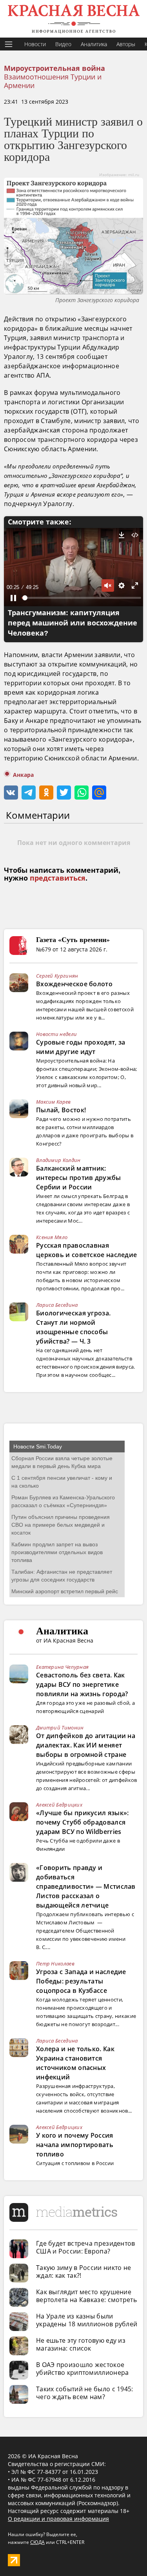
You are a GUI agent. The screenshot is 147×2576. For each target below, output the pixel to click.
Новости (35, 44)
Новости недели (56, 1034)
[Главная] (73, 19)
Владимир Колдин (58, 1160)
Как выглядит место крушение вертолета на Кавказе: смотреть (86, 2296)
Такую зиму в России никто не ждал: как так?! (83, 2272)
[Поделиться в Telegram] (29, 793)
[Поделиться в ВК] (11, 793)
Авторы (126, 44)
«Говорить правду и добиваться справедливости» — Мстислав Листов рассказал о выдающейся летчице (86, 1886)
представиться (58, 878)
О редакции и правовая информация (58, 2519)
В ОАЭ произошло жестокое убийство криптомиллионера (83, 2369)
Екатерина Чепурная (62, 1667)
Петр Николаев (55, 1964)
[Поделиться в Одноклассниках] (46, 793)
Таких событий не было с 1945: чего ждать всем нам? (85, 2393)
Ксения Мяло (52, 1237)
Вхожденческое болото (74, 984)
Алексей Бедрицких (59, 1805)
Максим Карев (54, 1102)
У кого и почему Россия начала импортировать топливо (75, 2145)
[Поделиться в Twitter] (64, 793)
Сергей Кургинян (57, 976)
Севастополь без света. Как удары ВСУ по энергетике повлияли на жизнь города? (82, 1684)
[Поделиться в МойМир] (99, 793)
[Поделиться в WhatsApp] (82, 793)
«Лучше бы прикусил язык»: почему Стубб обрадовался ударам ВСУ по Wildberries (83, 1822)
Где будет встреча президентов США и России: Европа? (86, 2247)
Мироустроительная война (54, 68)
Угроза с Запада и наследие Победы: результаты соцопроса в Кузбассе (81, 1981)
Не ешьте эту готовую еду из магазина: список (81, 2344)
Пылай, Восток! (61, 1110)
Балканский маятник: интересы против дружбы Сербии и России (79, 1178)
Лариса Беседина (57, 1305)
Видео (63, 44)
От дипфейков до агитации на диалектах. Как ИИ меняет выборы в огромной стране (86, 1745)
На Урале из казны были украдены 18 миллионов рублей (87, 2320)
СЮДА (37, 2542)
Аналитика (94, 44)
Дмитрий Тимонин (60, 1728)
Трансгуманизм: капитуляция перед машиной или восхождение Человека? (73, 623)
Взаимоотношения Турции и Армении (53, 81)
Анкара (23, 775)
